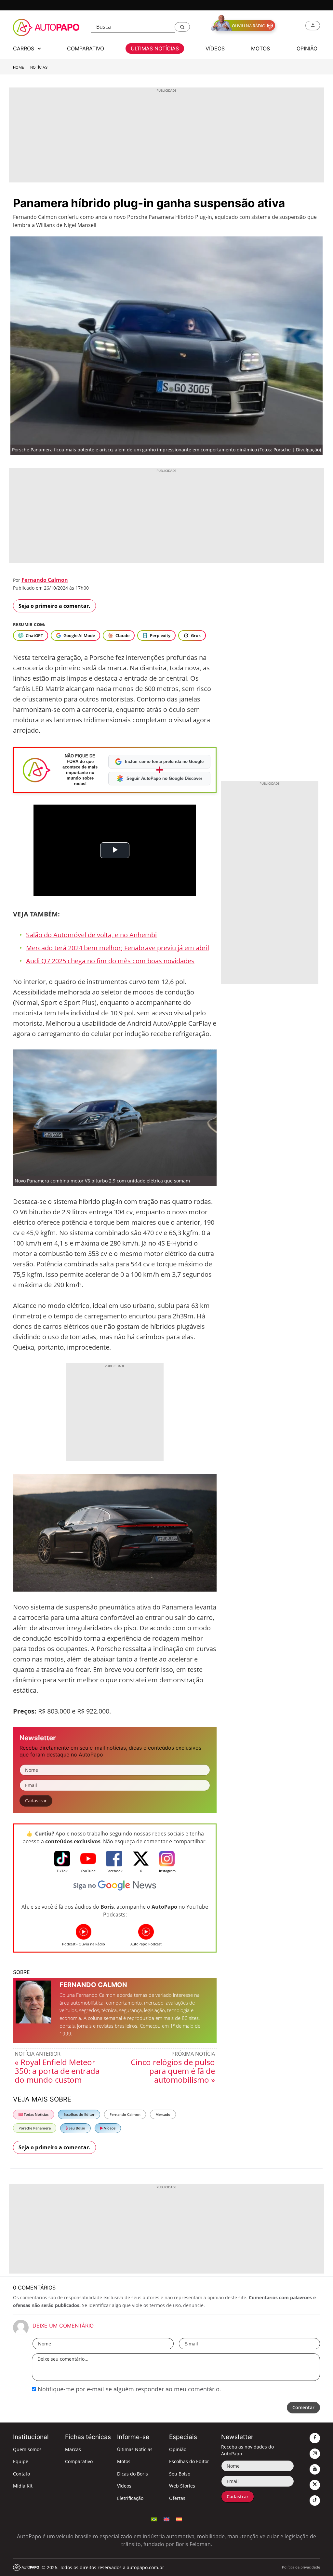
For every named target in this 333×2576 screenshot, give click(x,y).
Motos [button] (260, 48)
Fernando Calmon (45, 580)
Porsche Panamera (35, 2128)
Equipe (21, 2461)
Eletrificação (130, 2498)
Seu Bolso (76, 2128)
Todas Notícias (36, 2114)
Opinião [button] (307, 48)
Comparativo (79, 2461)
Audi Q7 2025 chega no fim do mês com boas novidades (110, 961)
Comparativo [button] (86, 48)
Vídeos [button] (215, 48)
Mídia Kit (23, 2486)
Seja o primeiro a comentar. (54, 606)
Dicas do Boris (133, 2474)
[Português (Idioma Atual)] (154, 2519)
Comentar (303, 2407)
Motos (124, 2461)
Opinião (178, 2449)
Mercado (163, 2114)
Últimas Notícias (135, 2449)
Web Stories (182, 2486)
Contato (21, 2474)
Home (19, 67)
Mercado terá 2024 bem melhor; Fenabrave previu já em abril (118, 948)
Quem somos (27, 2449)
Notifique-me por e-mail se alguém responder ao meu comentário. (129, 2389)
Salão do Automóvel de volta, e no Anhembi (91, 935)
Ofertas (177, 2498)
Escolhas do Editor (79, 2114)
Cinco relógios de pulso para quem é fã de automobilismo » (173, 2071)
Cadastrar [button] (36, 1801)
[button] (182, 27)
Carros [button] (24, 48)
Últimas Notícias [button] (155, 48)
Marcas (73, 2449)
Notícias (39, 67)
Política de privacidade (301, 2567)
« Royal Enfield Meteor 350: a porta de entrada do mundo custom (57, 2071)
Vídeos (109, 2128)
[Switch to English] (166, 2519)
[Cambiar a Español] (179, 2519)
